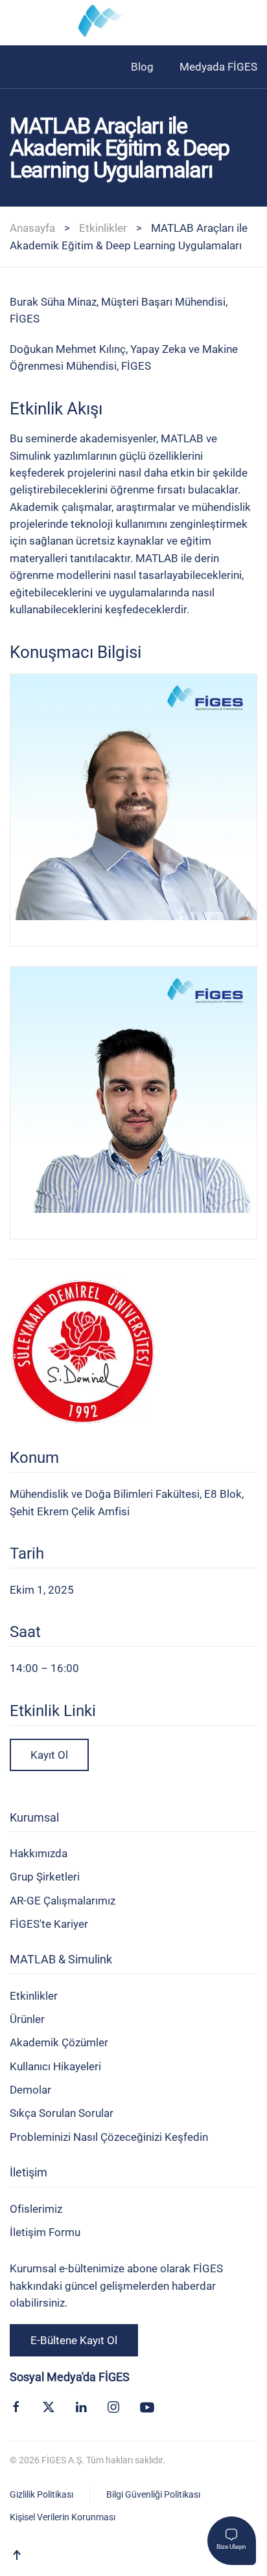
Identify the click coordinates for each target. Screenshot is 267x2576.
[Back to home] (133, 23)
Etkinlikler (103, 228)
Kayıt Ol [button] (49, 1755)
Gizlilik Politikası (41, 2494)
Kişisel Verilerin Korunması (63, 2517)
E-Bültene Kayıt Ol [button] (74, 2340)
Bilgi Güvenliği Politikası (153, 2494)
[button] (16, 23)
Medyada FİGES (218, 67)
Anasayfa (32, 228)
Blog (142, 67)
